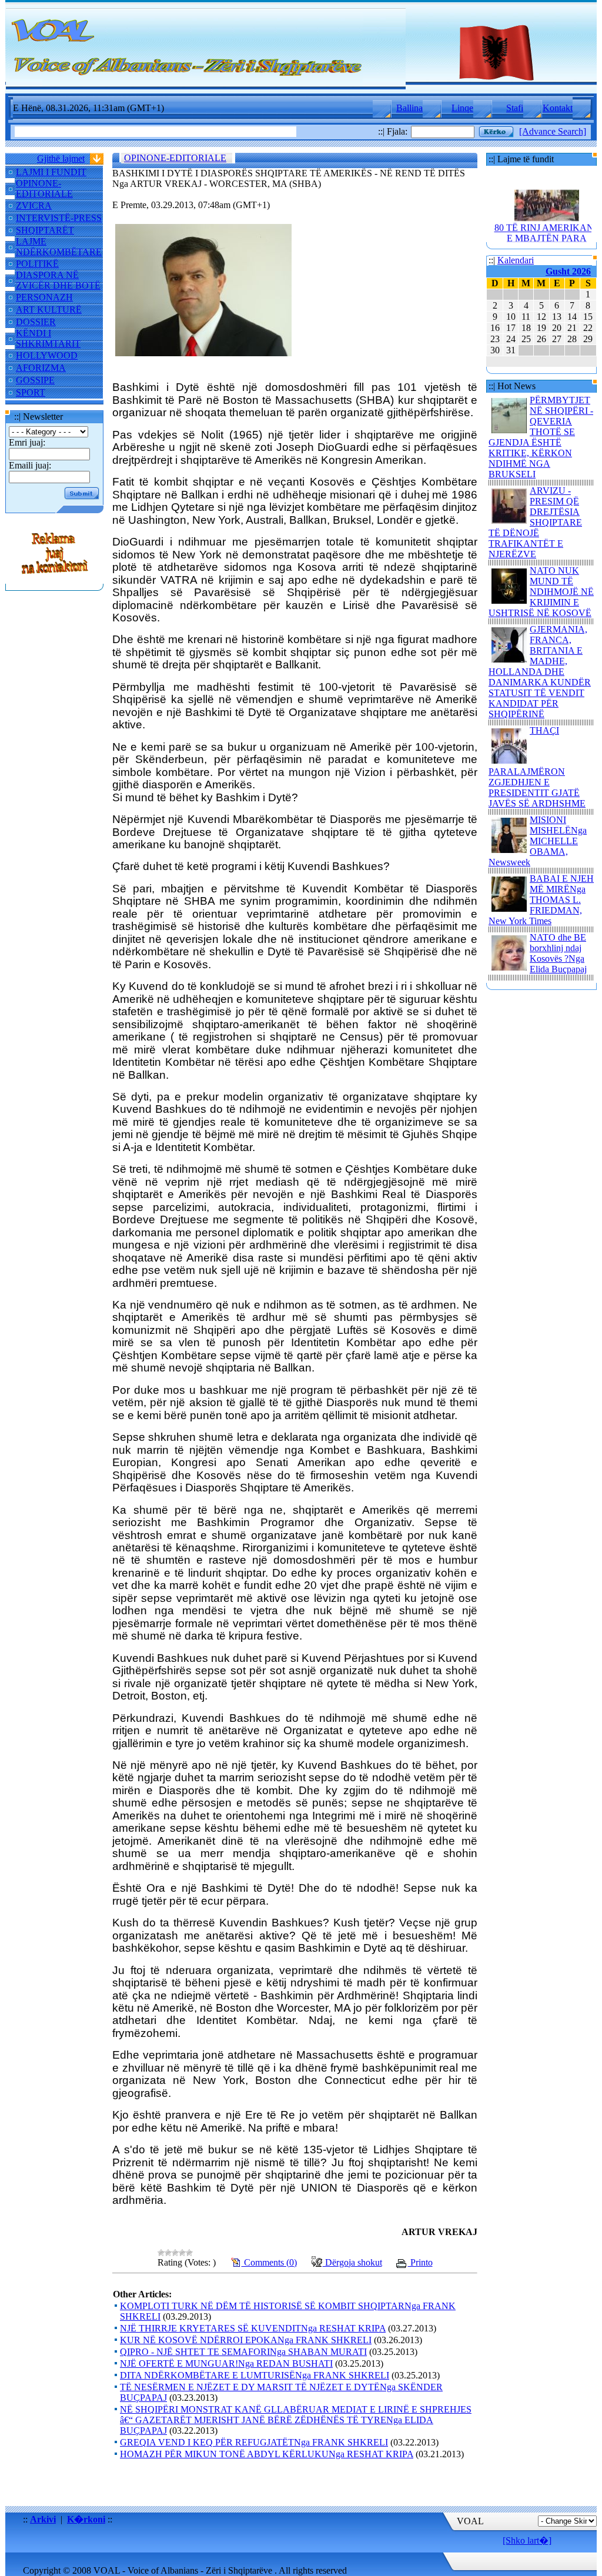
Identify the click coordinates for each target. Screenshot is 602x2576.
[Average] (175, 2253)
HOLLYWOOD (47, 355)
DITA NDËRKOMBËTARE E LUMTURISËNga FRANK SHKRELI (255, 2375)
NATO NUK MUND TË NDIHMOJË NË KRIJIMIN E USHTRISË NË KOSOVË (541, 592)
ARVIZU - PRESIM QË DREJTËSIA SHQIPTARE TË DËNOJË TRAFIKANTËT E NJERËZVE (535, 522)
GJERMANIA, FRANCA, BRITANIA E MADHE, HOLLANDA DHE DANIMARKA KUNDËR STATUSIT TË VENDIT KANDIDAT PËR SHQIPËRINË (540, 672)
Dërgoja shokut (352, 2262)
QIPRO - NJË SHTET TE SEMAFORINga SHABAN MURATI (243, 2352)
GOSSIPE (35, 380)
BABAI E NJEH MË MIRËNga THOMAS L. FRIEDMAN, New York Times (541, 900)
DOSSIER (36, 322)
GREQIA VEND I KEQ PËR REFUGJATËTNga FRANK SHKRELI (254, 2442)
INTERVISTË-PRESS (59, 218)
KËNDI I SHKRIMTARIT (48, 338)
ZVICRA (34, 205)
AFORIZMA (41, 368)
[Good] (182, 2253)
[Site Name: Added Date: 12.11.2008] (55, 578)
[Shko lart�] (527, 2540)
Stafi (515, 108)
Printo (420, 2262)
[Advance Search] (553, 131)
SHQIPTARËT (45, 230)
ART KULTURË (49, 310)
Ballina (409, 108)
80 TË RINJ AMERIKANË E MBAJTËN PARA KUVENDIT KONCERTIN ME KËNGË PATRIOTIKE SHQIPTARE (547, 237)
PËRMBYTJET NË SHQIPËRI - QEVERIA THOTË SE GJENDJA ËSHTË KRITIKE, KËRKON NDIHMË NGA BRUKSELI (541, 437)
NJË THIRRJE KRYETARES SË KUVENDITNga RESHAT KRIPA (253, 2328)
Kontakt (558, 108)
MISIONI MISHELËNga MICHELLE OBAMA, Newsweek (538, 841)
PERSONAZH (44, 297)
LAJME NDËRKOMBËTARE (59, 247)
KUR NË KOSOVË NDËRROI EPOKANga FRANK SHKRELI (246, 2340)
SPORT (31, 392)
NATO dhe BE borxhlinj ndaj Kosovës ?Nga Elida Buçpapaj (558, 953)
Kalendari (516, 260)
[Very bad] (161, 2253)
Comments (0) (269, 2262)
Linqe (462, 108)
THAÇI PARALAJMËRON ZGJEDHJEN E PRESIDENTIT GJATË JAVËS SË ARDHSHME (537, 767)
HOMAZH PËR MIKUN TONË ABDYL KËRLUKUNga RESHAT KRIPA (267, 2454)
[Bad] (168, 2253)
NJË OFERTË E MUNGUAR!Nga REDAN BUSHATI (226, 2363)
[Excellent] (189, 2253)
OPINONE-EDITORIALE (44, 188)
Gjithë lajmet (61, 158)
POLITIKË (37, 264)
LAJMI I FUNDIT (51, 172)
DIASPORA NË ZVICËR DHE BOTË (58, 280)
